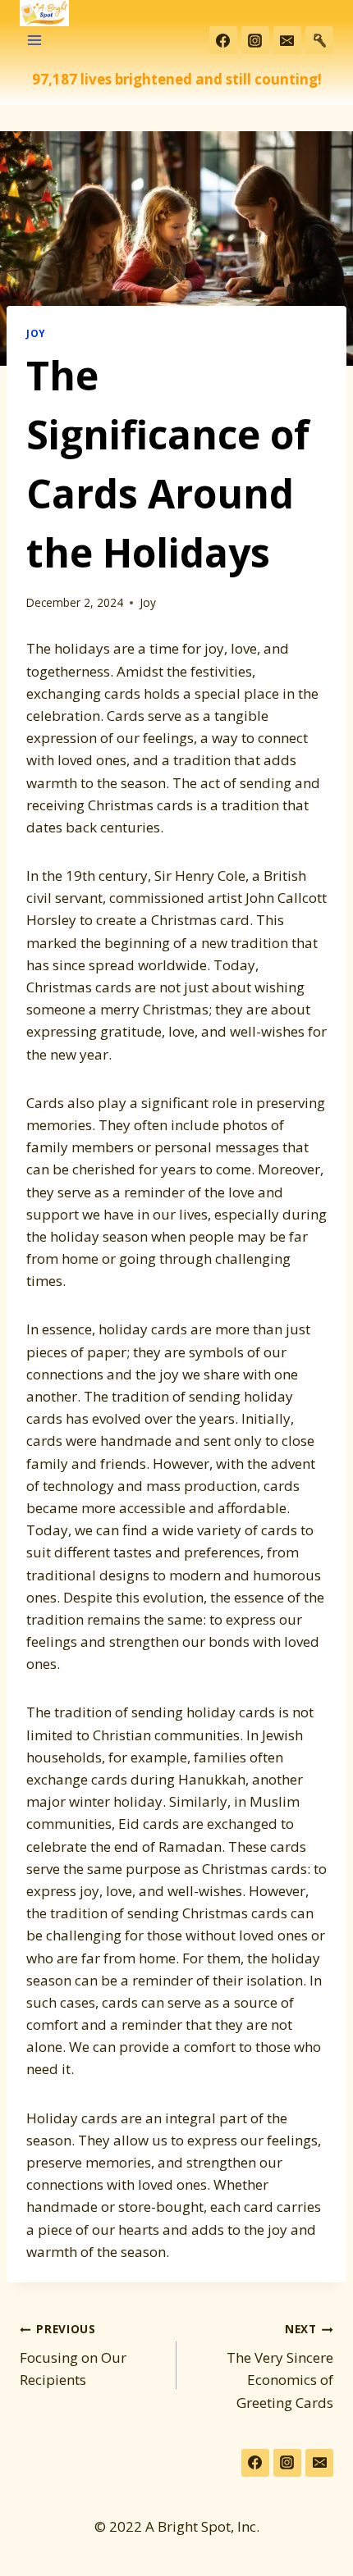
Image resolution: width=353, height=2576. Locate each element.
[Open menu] (35, 41)
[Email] (287, 40)
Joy (36, 333)
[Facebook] (223, 40)
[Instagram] (255, 40)
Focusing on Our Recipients (73, 2355)
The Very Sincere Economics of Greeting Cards (280, 2366)
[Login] (319, 40)
